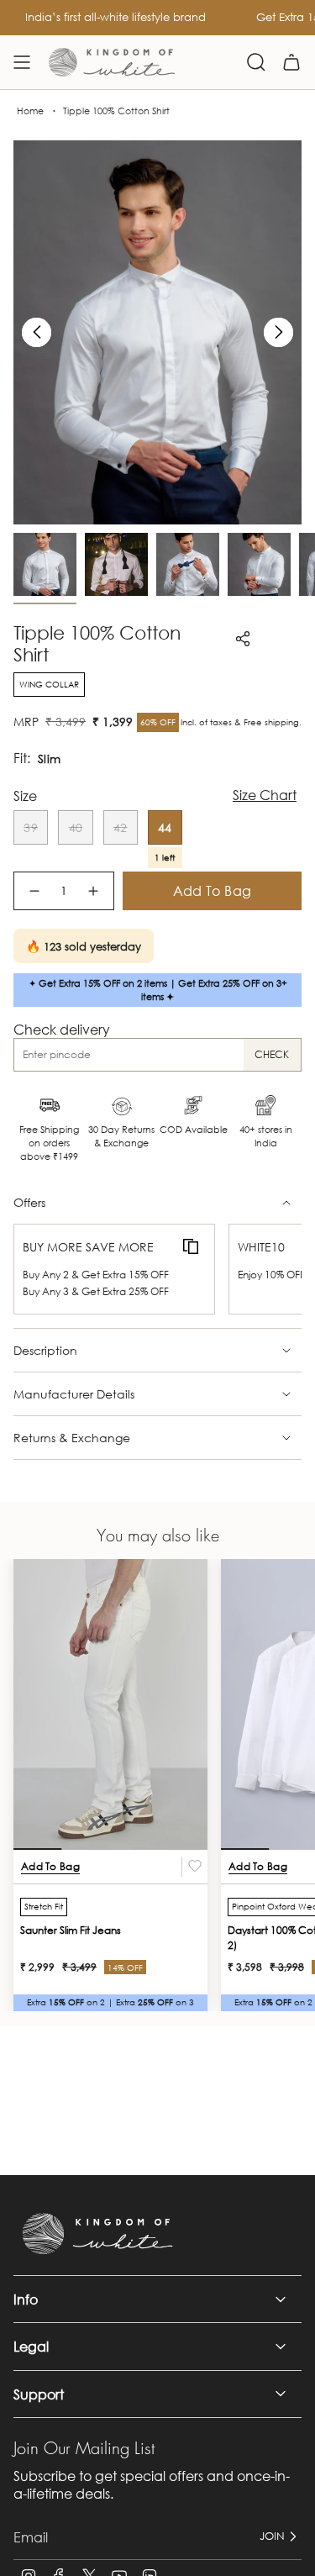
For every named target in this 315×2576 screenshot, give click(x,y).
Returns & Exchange (72, 1438)
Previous (37, 332)
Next (278, 332)
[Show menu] (22, 62)
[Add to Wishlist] (195, 1867)
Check (272, 1054)
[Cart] (291, 62)
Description (45, 1350)
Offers (29, 1202)
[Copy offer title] (191, 1247)
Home (30, 111)
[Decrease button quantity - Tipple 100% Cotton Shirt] (34, 891)
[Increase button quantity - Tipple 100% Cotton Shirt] (94, 891)
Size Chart (265, 795)
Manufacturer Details (74, 1394)
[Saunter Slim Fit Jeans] (110, 1705)
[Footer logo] (97, 2234)
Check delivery (62, 1029)
